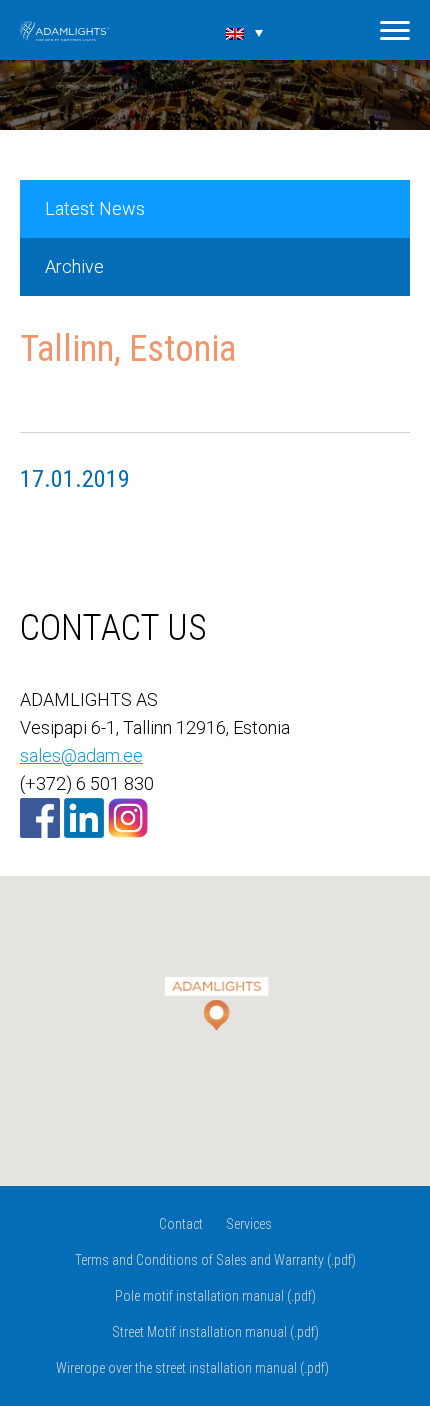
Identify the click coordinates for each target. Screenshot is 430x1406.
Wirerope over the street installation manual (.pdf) (192, 1368)
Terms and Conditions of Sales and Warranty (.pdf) (215, 1260)
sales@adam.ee (81, 755)
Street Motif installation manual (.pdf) (215, 1332)
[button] (215, 991)
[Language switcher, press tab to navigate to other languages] (245, 32)
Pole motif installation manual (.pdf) (215, 1296)
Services (249, 1224)
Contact (181, 1224)
